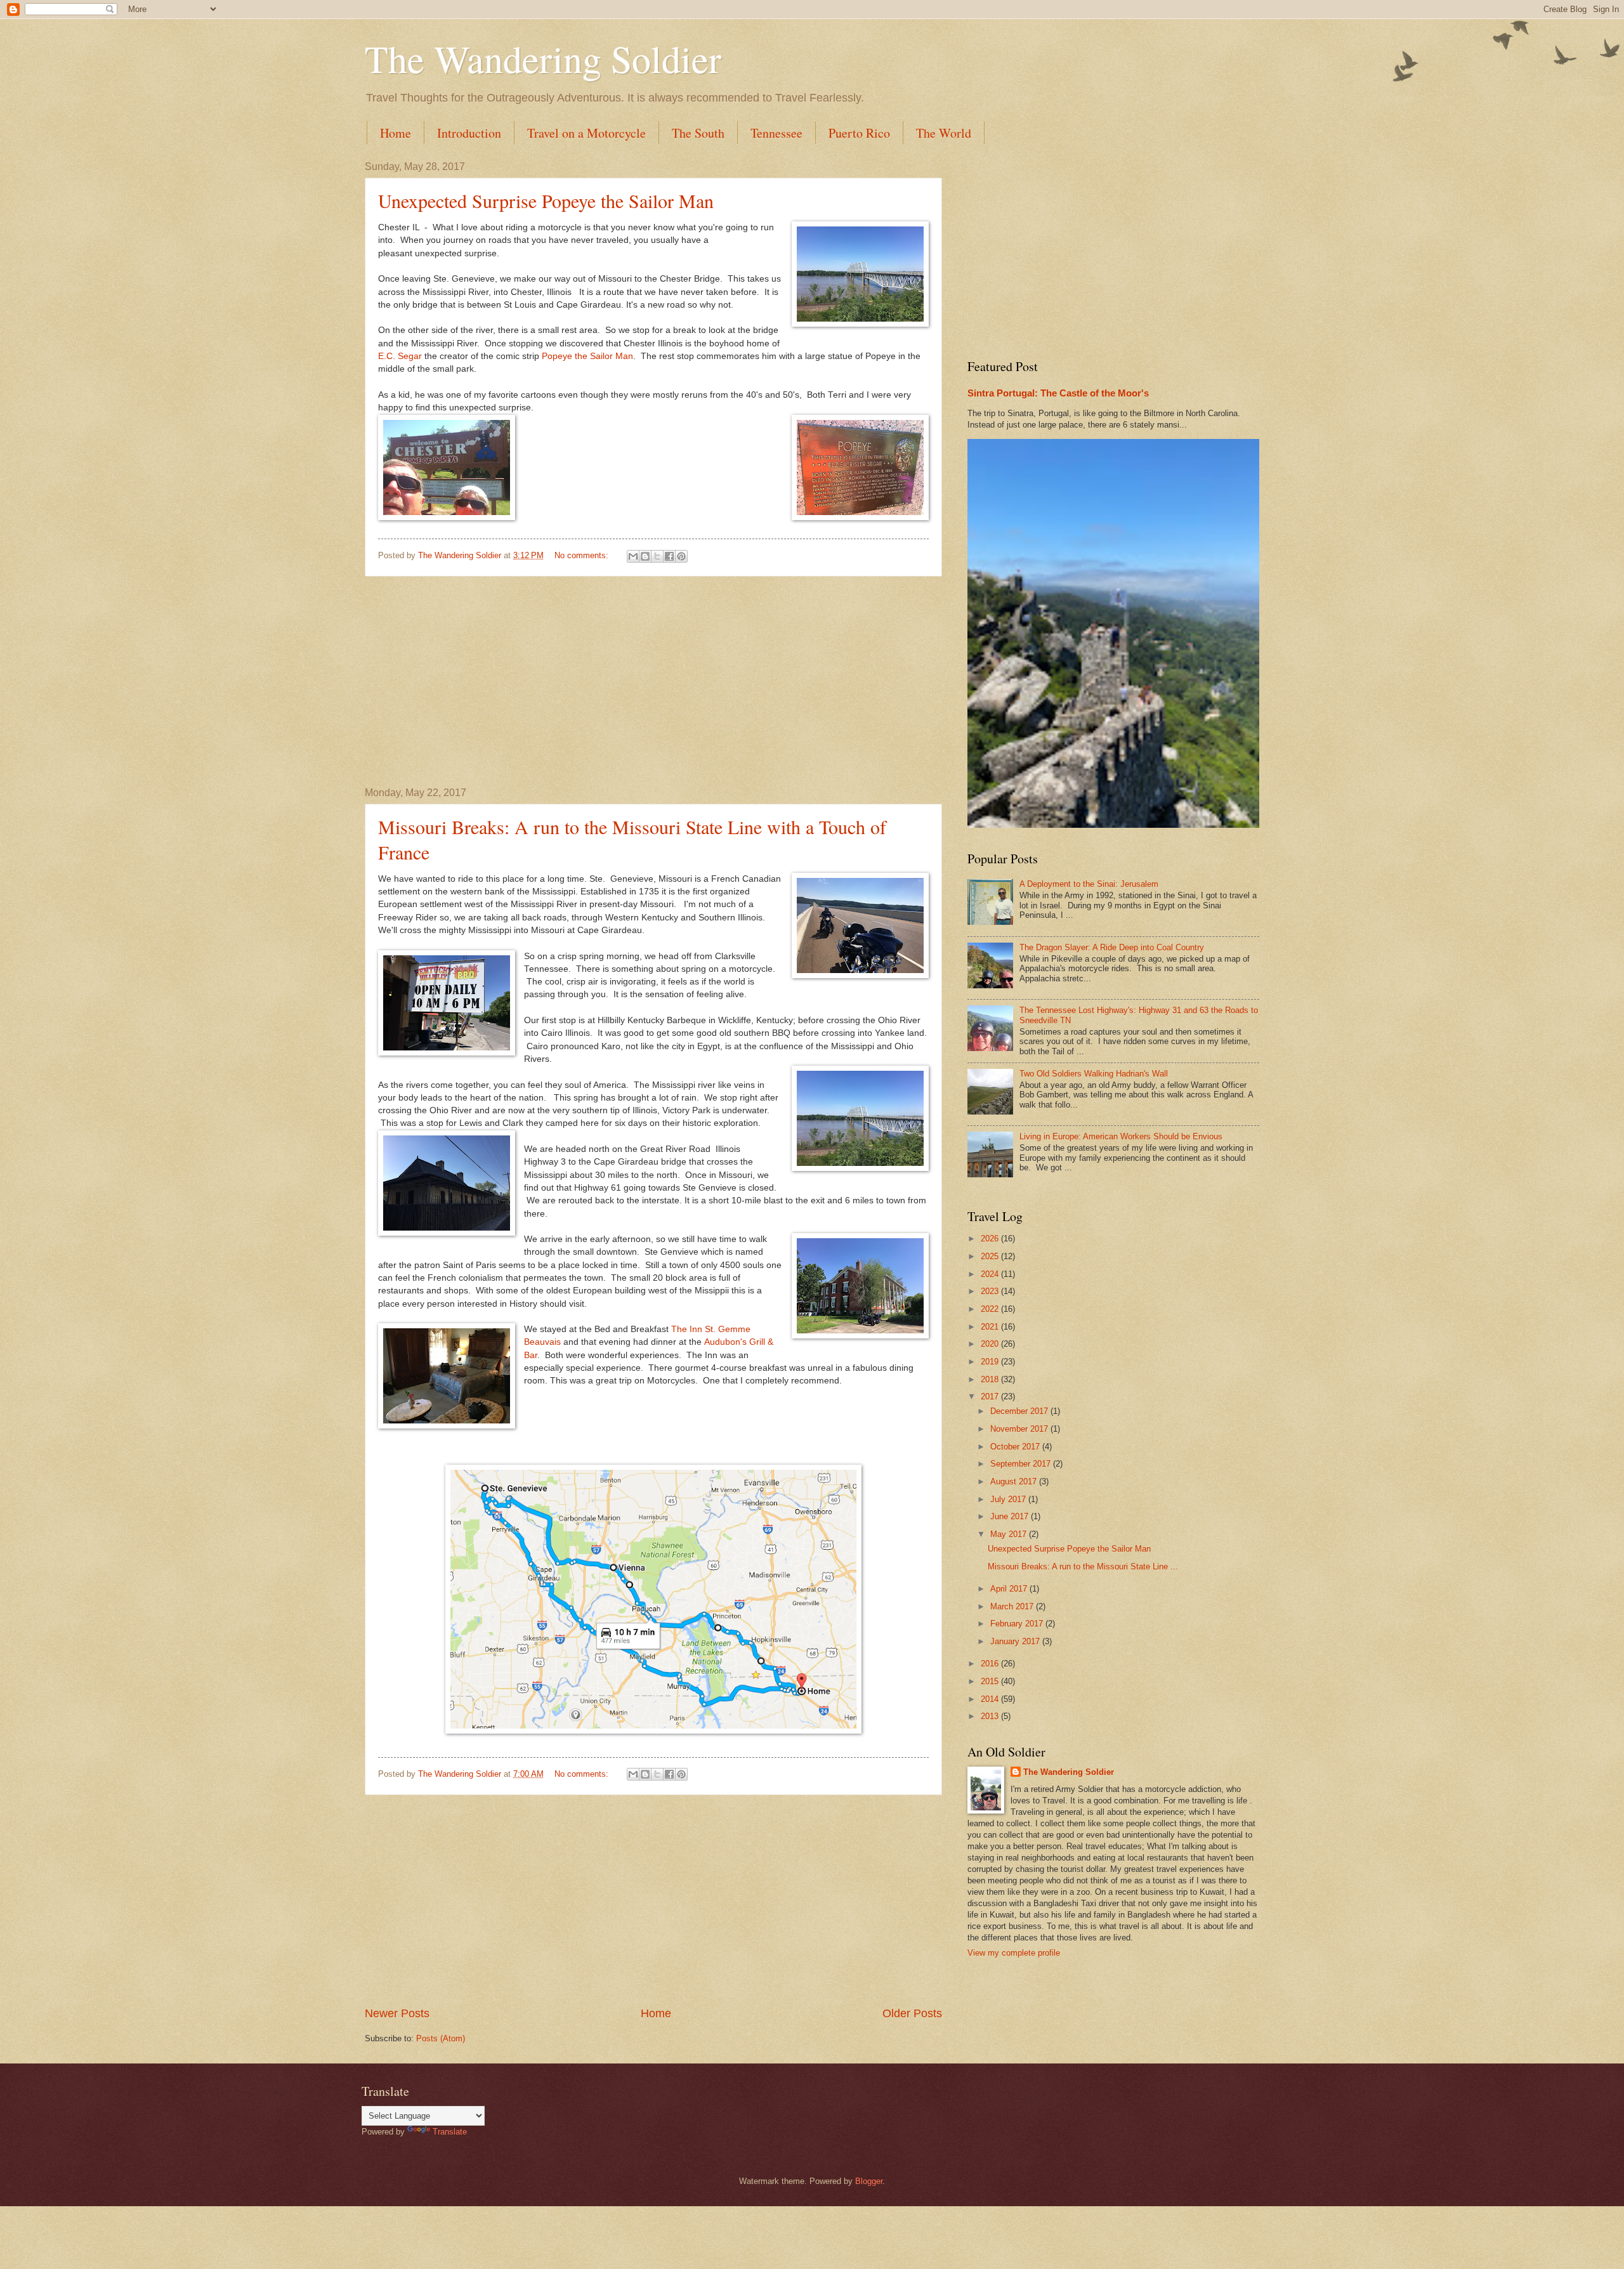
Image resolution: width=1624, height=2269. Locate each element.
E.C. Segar (400, 356)
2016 (991, 1664)
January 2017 (1016, 1641)
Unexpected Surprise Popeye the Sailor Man (546, 200)
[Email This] (633, 556)
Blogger (869, 2181)
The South (698, 133)
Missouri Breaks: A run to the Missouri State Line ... (1083, 1566)
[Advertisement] (653, 682)
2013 (991, 1716)
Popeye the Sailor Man (587, 356)
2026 (991, 1239)
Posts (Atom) (441, 2038)
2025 (991, 1256)
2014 (991, 1699)
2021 (991, 1327)
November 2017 (1020, 1429)
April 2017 (1010, 1589)
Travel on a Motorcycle (586, 133)
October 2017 (1016, 1447)
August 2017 (1015, 1481)
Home (396, 133)
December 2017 (1020, 1411)
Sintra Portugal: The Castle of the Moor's (1058, 393)
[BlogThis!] (645, 556)
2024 (991, 1274)
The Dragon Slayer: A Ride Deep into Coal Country (1112, 947)
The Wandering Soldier (543, 58)
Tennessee (776, 133)
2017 (991, 1396)
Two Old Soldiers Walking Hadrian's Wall (1094, 1074)
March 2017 (1013, 1606)
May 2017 (1010, 1534)
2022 (991, 1309)
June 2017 (1011, 1516)
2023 (991, 1291)
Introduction (469, 133)
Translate (450, 2132)
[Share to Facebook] (669, 556)
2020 (991, 1344)
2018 (991, 1379)
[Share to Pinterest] (681, 556)
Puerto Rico (859, 133)
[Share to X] (657, 556)
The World (944, 133)
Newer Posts (397, 2013)
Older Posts (912, 2013)
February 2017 (1018, 1624)
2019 (991, 1362)
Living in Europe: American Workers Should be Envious (1121, 1136)
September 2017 (1022, 1464)
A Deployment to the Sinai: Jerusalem (1089, 884)
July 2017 (1009, 1499)
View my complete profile (1014, 1953)
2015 (991, 1681)
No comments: (583, 555)
